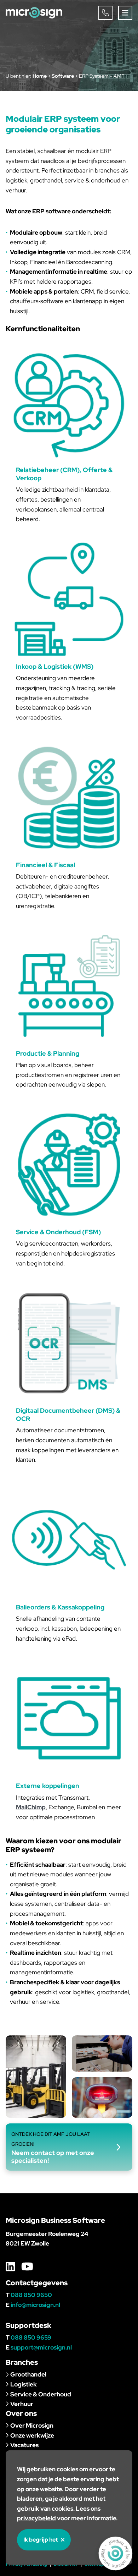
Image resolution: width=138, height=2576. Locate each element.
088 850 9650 (31, 2295)
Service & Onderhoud (41, 2394)
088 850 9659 (31, 2337)
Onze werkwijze (32, 2435)
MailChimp (31, 1807)
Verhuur (22, 2404)
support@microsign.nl (41, 2347)
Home (40, 76)
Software (63, 76)
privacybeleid (36, 2518)
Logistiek (24, 2384)
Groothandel (28, 2374)
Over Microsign (32, 2425)
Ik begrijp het (41, 2540)
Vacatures (24, 2445)
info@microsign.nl (35, 2305)
